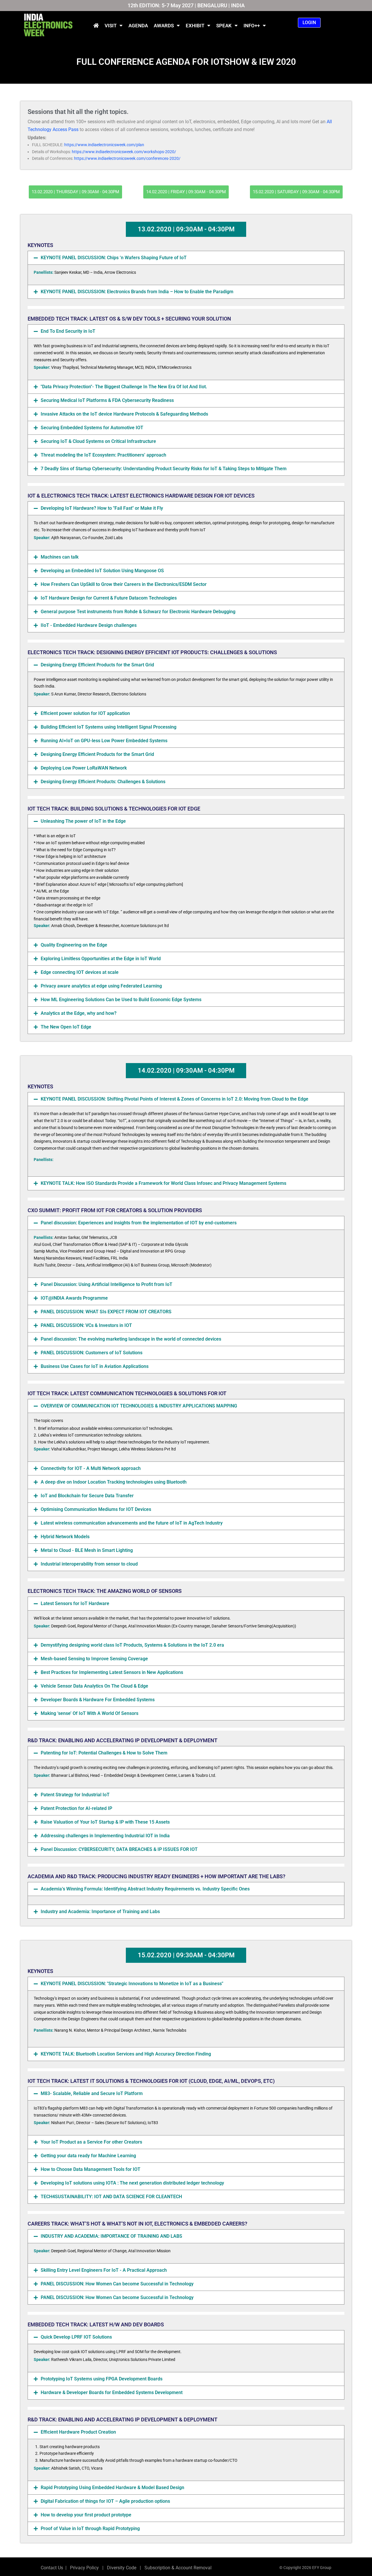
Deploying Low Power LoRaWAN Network (84, 768)
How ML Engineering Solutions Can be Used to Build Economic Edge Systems (121, 1000)
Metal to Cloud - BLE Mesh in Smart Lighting (87, 1550)
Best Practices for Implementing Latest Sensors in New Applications (112, 1672)
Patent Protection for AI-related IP (76, 1808)
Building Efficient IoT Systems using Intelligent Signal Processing (109, 727)
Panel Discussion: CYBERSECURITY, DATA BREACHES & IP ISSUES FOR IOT (119, 1849)
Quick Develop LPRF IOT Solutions (76, 2337)
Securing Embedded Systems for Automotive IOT (92, 428)
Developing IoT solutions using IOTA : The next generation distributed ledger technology (132, 2183)
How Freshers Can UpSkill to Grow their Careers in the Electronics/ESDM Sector (124, 584)
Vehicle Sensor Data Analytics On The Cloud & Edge (94, 1686)
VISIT (111, 26)
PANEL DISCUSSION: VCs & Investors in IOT (86, 1325)
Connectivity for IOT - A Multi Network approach (91, 1468)
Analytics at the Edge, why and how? (79, 1013)
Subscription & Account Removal (177, 2568)
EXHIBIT (195, 26)
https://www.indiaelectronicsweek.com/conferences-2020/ (127, 158)
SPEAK (224, 26)
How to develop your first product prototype (86, 2515)
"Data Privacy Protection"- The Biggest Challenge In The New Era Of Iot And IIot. (124, 387)
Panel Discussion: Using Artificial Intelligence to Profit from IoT (107, 1284)
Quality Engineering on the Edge (74, 945)
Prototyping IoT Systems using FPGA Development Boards (102, 2379)
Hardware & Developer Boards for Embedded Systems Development (112, 2392)
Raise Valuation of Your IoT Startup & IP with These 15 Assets (105, 1822)
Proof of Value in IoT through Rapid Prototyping (90, 2528)
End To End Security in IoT (68, 331)
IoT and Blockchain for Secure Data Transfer (87, 1496)
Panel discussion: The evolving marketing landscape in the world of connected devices (131, 1339)
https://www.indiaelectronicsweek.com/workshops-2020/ (124, 152)
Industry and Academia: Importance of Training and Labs (100, 1912)
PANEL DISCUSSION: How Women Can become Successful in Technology (117, 2284)
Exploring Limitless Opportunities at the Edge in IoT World (101, 959)
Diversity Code (120, 2568)
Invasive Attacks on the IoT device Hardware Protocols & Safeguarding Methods (124, 414)
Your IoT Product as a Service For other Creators (91, 2142)
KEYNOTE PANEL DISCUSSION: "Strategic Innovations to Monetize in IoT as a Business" (132, 1984)
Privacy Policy (84, 2568)
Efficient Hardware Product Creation (78, 2432)
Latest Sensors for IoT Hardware (75, 1603)
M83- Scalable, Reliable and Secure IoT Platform (92, 2093)
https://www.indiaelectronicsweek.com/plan (104, 145)
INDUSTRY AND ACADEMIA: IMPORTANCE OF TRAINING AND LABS (111, 2236)
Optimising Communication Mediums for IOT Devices (96, 1509)
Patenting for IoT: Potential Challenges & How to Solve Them (104, 1753)
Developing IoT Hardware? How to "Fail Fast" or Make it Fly (102, 508)
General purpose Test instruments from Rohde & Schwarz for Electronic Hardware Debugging (138, 612)
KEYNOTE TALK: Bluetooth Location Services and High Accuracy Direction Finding (126, 2054)
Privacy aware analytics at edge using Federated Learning (101, 986)
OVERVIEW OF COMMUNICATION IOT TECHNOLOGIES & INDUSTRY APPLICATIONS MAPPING (139, 1406)
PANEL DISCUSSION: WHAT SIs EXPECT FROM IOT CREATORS (106, 1312)
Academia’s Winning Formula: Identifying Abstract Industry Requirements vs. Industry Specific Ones (145, 1889)
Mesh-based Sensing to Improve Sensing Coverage (94, 1659)
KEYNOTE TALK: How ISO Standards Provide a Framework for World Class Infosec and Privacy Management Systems (163, 1183)
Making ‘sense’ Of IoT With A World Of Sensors (90, 1713)
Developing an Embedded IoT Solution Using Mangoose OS (102, 571)
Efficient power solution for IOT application (85, 713)
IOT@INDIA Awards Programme (74, 1298)
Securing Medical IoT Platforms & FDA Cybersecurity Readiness (107, 400)
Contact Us (52, 2568)
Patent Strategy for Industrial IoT (75, 1795)
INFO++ (252, 26)
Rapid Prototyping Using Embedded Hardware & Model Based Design (112, 2488)
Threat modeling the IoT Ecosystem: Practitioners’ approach (103, 455)
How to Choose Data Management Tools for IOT (91, 2169)
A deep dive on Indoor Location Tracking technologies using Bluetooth (114, 1482)
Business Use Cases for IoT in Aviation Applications (95, 1366)
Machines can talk (60, 557)
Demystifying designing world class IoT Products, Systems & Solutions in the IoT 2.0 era (132, 1645)
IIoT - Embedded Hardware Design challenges (89, 625)
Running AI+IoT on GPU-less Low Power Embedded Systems (104, 741)
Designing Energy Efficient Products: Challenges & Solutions (103, 782)
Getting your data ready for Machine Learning (88, 2156)
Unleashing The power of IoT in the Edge (83, 821)
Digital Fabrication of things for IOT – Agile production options (105, 2501)
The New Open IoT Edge (66, 1027)
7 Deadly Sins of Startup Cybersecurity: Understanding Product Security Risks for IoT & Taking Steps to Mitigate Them (164, 469)
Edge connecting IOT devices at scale (80, 972)
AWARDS (164, 26)
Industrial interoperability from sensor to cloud (89, 1564)
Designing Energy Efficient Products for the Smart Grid (97, 665)
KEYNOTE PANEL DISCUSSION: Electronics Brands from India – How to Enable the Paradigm (137, 292)
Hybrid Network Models (65, 1537)
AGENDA (138, 26)
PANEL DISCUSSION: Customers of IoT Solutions (92, 1353)
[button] (186, 258)
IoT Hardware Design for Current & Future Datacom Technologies (109, 598)
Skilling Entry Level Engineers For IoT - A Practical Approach (104, 2270)
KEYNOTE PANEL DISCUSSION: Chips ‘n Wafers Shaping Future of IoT (114, 258)
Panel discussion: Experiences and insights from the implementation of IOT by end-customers (139, 1223)
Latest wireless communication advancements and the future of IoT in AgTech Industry (132, 1523)
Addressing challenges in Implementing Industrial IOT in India (105, 1836)
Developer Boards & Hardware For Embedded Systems (98, 1700)
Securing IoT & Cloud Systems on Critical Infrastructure (98, 441)
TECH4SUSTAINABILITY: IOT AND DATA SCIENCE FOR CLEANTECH (111, 2197)
